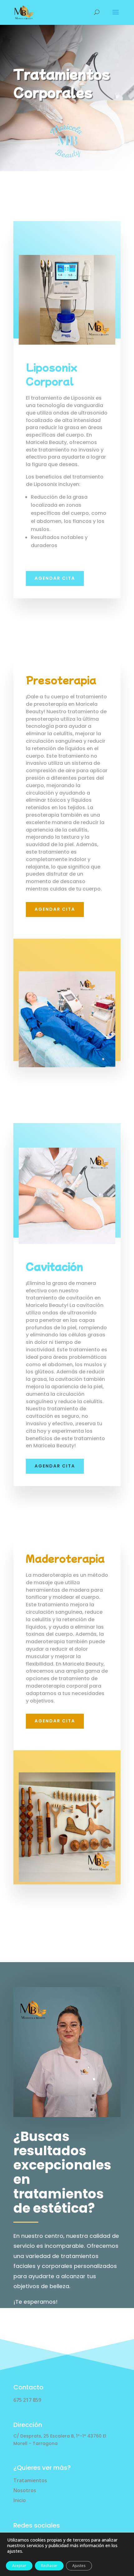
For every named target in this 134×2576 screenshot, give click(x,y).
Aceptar (19, 2566)
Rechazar (49, 2566)
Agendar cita (55, 1466)
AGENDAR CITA (55, 909)
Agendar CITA (55, 578)
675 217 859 (27, 2400)
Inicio (20, 2500)
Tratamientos (30, 2480)
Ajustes (79, 2566)
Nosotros (25, 2490)
